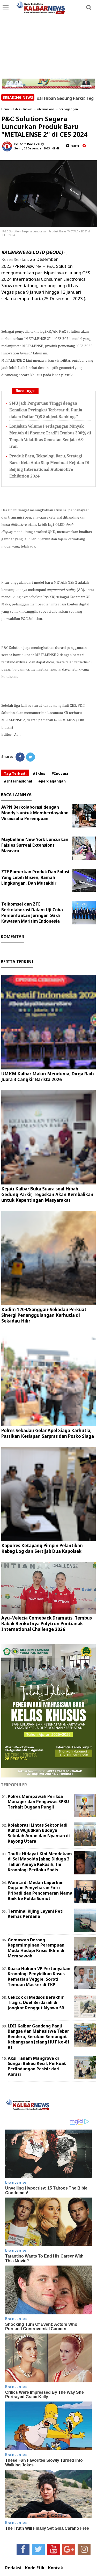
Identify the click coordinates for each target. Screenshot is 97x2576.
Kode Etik (35, 2568)
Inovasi (28, 109)
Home (6, 109)
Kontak (56, 2568)
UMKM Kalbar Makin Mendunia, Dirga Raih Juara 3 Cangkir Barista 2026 (48, 1077)
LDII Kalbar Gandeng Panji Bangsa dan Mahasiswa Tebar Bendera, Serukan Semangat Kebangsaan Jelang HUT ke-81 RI (39, 2037)
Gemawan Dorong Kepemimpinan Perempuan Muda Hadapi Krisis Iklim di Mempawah (36, 1948)
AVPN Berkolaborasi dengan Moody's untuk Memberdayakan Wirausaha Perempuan (35, 813)
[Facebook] (20, 757)
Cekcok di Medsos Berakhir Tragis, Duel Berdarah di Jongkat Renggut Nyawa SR (36, 2003)
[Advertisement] (48, 40)
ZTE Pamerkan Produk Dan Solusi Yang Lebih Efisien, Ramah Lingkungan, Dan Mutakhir (35, 877)
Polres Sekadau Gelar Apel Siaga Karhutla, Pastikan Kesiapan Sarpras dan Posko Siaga (48, 1433)
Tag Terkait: (15, 773)
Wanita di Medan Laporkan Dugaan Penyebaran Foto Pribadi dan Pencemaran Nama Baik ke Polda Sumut (40, 1890)
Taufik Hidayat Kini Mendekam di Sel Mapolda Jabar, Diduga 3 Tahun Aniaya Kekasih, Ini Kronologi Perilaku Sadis (40, 1862)
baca (74, 146)
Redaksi (13, 2568)
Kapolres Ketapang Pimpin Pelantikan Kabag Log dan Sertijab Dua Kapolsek (42, 1548)
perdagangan (68, 109)
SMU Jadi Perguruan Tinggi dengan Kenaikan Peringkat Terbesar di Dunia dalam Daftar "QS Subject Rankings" (46, 410)
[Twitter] (30, 757)
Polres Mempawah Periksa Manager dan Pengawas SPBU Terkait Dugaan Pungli (38, 1802)
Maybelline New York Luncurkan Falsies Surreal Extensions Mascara (35, 845)
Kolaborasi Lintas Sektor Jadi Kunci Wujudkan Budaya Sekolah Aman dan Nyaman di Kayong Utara (39, 1833)
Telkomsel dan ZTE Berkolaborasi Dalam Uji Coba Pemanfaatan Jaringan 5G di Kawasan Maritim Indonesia (32, 913)
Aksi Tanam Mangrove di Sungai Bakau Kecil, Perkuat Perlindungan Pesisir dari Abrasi (37, 2066)
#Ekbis (39, 773)
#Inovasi (60, 773)
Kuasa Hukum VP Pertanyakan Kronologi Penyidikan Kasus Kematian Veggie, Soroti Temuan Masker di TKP (39, 1977)
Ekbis (17, 109)
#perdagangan (52, 781)
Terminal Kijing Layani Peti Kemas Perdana (36, 1914)
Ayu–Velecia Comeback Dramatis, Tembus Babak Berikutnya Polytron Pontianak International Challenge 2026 (47, 1624)
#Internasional (18, 781)
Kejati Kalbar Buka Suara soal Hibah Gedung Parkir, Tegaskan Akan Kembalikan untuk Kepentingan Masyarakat (47, 1194)
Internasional (46, 109)
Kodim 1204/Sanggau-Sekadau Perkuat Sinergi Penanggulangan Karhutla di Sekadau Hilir (44, 1315)
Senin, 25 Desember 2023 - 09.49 (37, 148)
